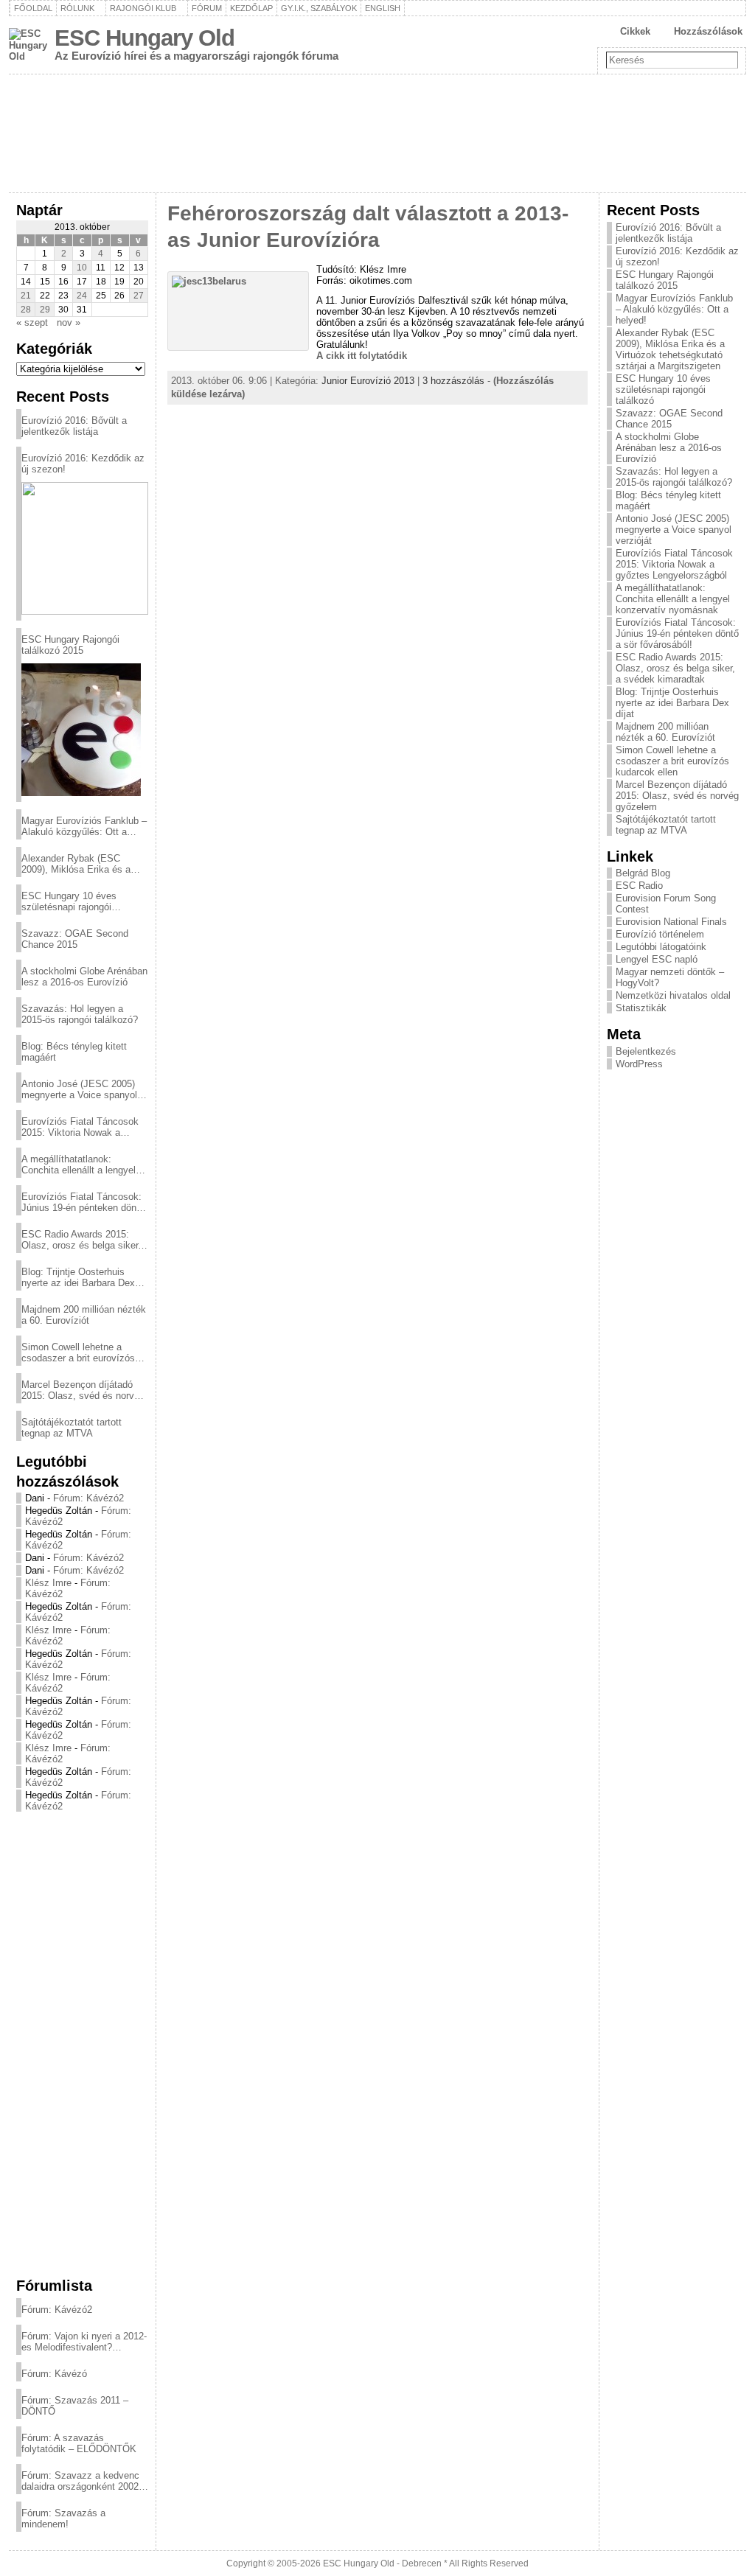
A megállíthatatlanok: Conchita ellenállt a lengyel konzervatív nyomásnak (79, 1165)
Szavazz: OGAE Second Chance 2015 (75, 939)
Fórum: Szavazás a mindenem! (63, 2519)
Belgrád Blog (643, 873)
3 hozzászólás (453, 381)
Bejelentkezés (646, 1051)
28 (26, 310)
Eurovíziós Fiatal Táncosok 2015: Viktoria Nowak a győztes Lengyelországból (80, 1127)
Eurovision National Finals (671, 922)
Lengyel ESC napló (657, 959)
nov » (69, 322)
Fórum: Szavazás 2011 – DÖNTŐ (75, 2406)
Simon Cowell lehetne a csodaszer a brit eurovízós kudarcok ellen (78, 1352)
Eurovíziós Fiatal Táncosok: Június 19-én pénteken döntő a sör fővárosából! (83, 1202)
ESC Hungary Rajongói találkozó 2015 (70, 645)
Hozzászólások (708, 31)
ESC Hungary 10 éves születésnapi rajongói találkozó (69, 901)
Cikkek (635, 31)
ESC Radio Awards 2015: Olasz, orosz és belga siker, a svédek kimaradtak (81, 1240)
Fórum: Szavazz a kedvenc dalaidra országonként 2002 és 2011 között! (80, 2481)
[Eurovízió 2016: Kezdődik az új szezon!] (85, 548)
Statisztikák (641, 1008)
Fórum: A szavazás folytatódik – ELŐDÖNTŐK (79, 2443)
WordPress (639, 1064)
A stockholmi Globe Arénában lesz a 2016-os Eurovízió (84, 977)
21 (26, 296)
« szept (32, 322)
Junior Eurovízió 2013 (368, 381)
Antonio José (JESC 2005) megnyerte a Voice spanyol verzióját (79, 1089)
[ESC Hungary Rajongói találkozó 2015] (81, 730)
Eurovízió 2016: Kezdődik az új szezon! (83, 464)
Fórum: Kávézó (54, 2374)
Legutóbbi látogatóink (661, 947)
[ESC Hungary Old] (377, 133)
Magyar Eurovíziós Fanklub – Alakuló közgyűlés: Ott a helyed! (84, 826)
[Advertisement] (82, 2044)
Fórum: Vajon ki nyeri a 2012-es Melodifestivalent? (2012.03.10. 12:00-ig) (84, 2342)
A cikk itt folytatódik (362, 356)
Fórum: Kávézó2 (88, 1498)
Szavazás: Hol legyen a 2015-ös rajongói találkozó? (80, 1014)
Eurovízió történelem (660, 934)
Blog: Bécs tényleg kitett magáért (74, 1052)
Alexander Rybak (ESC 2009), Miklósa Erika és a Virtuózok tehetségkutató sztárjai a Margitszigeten (76, 864)
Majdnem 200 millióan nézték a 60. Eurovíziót (84, 1315)
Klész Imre (48, 1583)
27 (139, 296)
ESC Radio (639, 886)
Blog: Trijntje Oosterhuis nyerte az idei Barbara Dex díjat (78, 1277)
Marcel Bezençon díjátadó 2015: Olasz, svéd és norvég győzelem (83, 1390)
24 (82, 296)
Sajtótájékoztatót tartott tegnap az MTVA (72, 1428)
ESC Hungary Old (145, 38)
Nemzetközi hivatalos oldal (673, 995)
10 (82, 268)
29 (45, 310)
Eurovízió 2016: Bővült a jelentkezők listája (74, 426)
